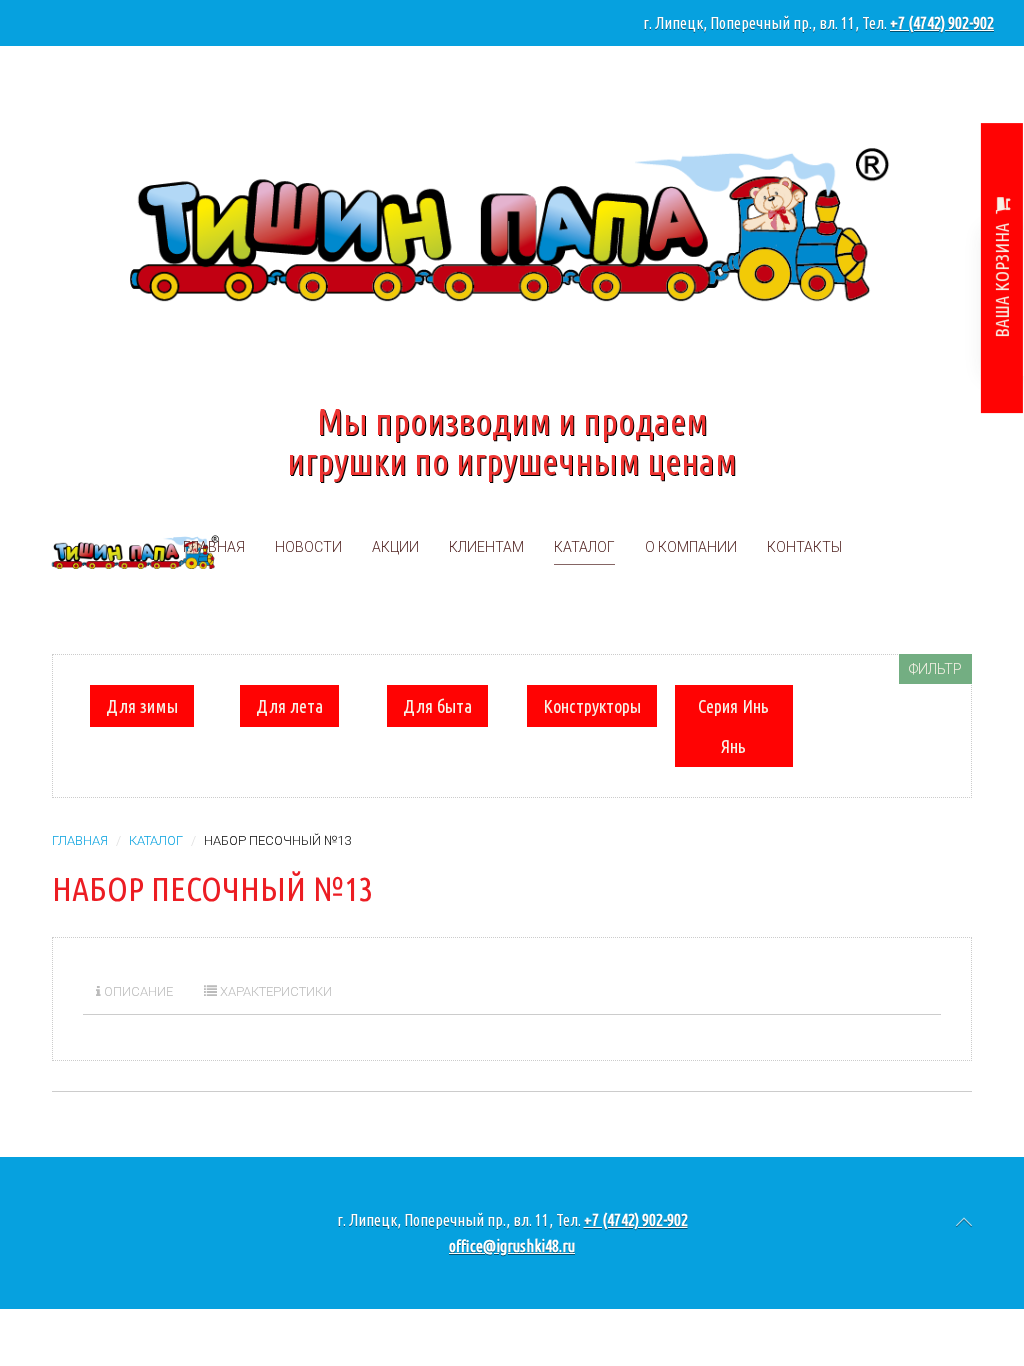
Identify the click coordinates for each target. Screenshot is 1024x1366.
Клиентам (486, 547)
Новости (308, 547)
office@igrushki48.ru (512, 1246)
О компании (691, 547)
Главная (214, 547)
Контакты (804, 547)
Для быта (437, 706)
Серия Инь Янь (733, 726)
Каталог (584, 547)
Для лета (289, 706)
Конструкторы (592, 706)
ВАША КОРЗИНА (1002, 279)
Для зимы (142, 706)
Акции (395, 547)
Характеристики (274, 991)
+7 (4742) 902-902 (942, 23)
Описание (137, 991)
